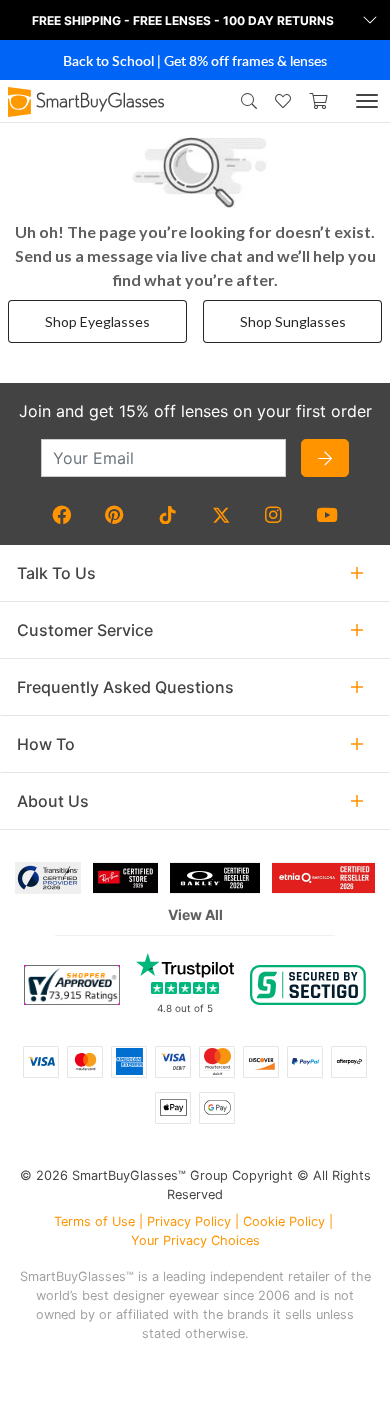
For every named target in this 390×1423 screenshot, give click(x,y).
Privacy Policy (189, 1221)
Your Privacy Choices (195, 1240)
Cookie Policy (284, 1221)
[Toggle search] (245, 101)
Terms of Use (94, 1221)
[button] (195, 20)
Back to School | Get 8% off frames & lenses (195, 60)
